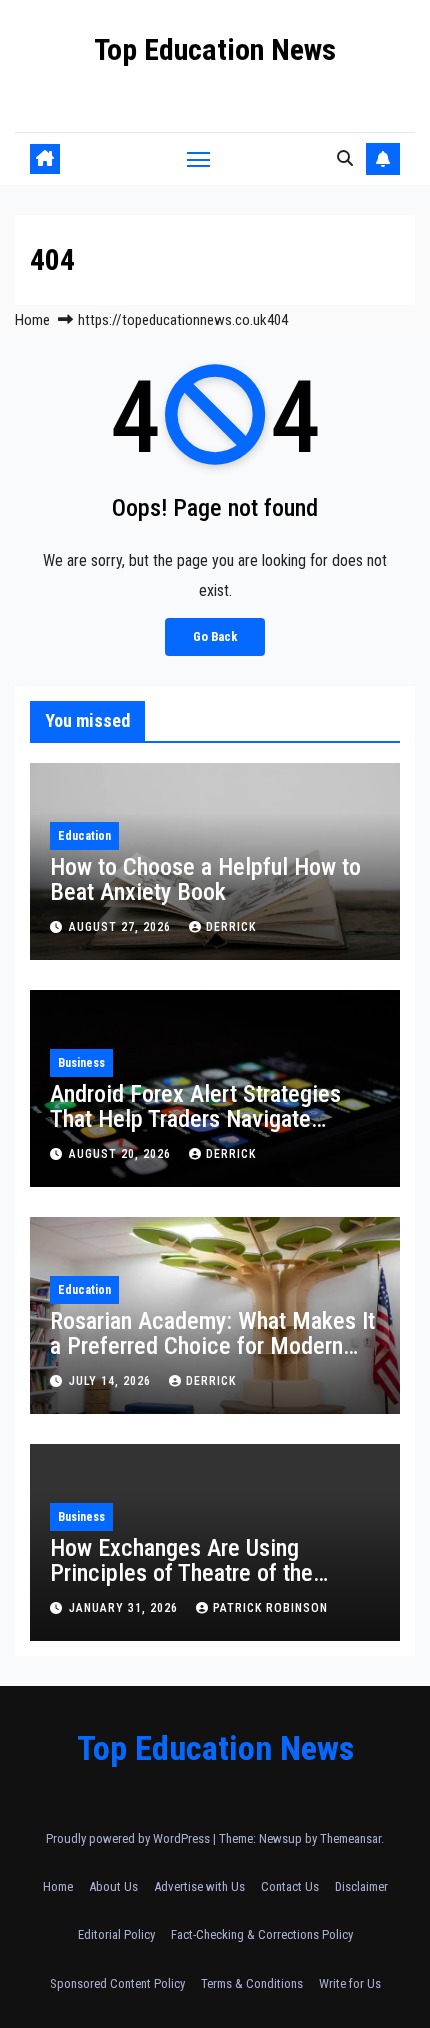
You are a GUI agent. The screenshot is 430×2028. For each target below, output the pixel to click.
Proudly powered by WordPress (129, 1838)
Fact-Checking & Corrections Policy (262, 1934)
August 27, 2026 (122, 927)
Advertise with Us (199, 1886)
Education (84, 836)
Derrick (231, 927)
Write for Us (350, 1983)
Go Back (215, 636)
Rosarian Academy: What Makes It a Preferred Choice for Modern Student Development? (212, 1346)
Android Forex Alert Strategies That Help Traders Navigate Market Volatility (195, 1119)
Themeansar (350, 1838)
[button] (345, 158)
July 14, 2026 (112, 1381)
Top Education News (215, 49)
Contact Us (290, 1886)
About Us (113, 1886)
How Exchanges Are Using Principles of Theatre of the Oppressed (181, 1573)
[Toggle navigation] (199, 159)
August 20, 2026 (122, 1154)
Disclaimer (361, 1886)
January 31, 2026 (125, 1608)
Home (32, 320)
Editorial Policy (116, 1934)
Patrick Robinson (270, 1608)
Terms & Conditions (252, 1983)
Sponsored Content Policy (117, 1983)
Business (81, 1063)
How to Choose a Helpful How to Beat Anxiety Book (205, 879)
